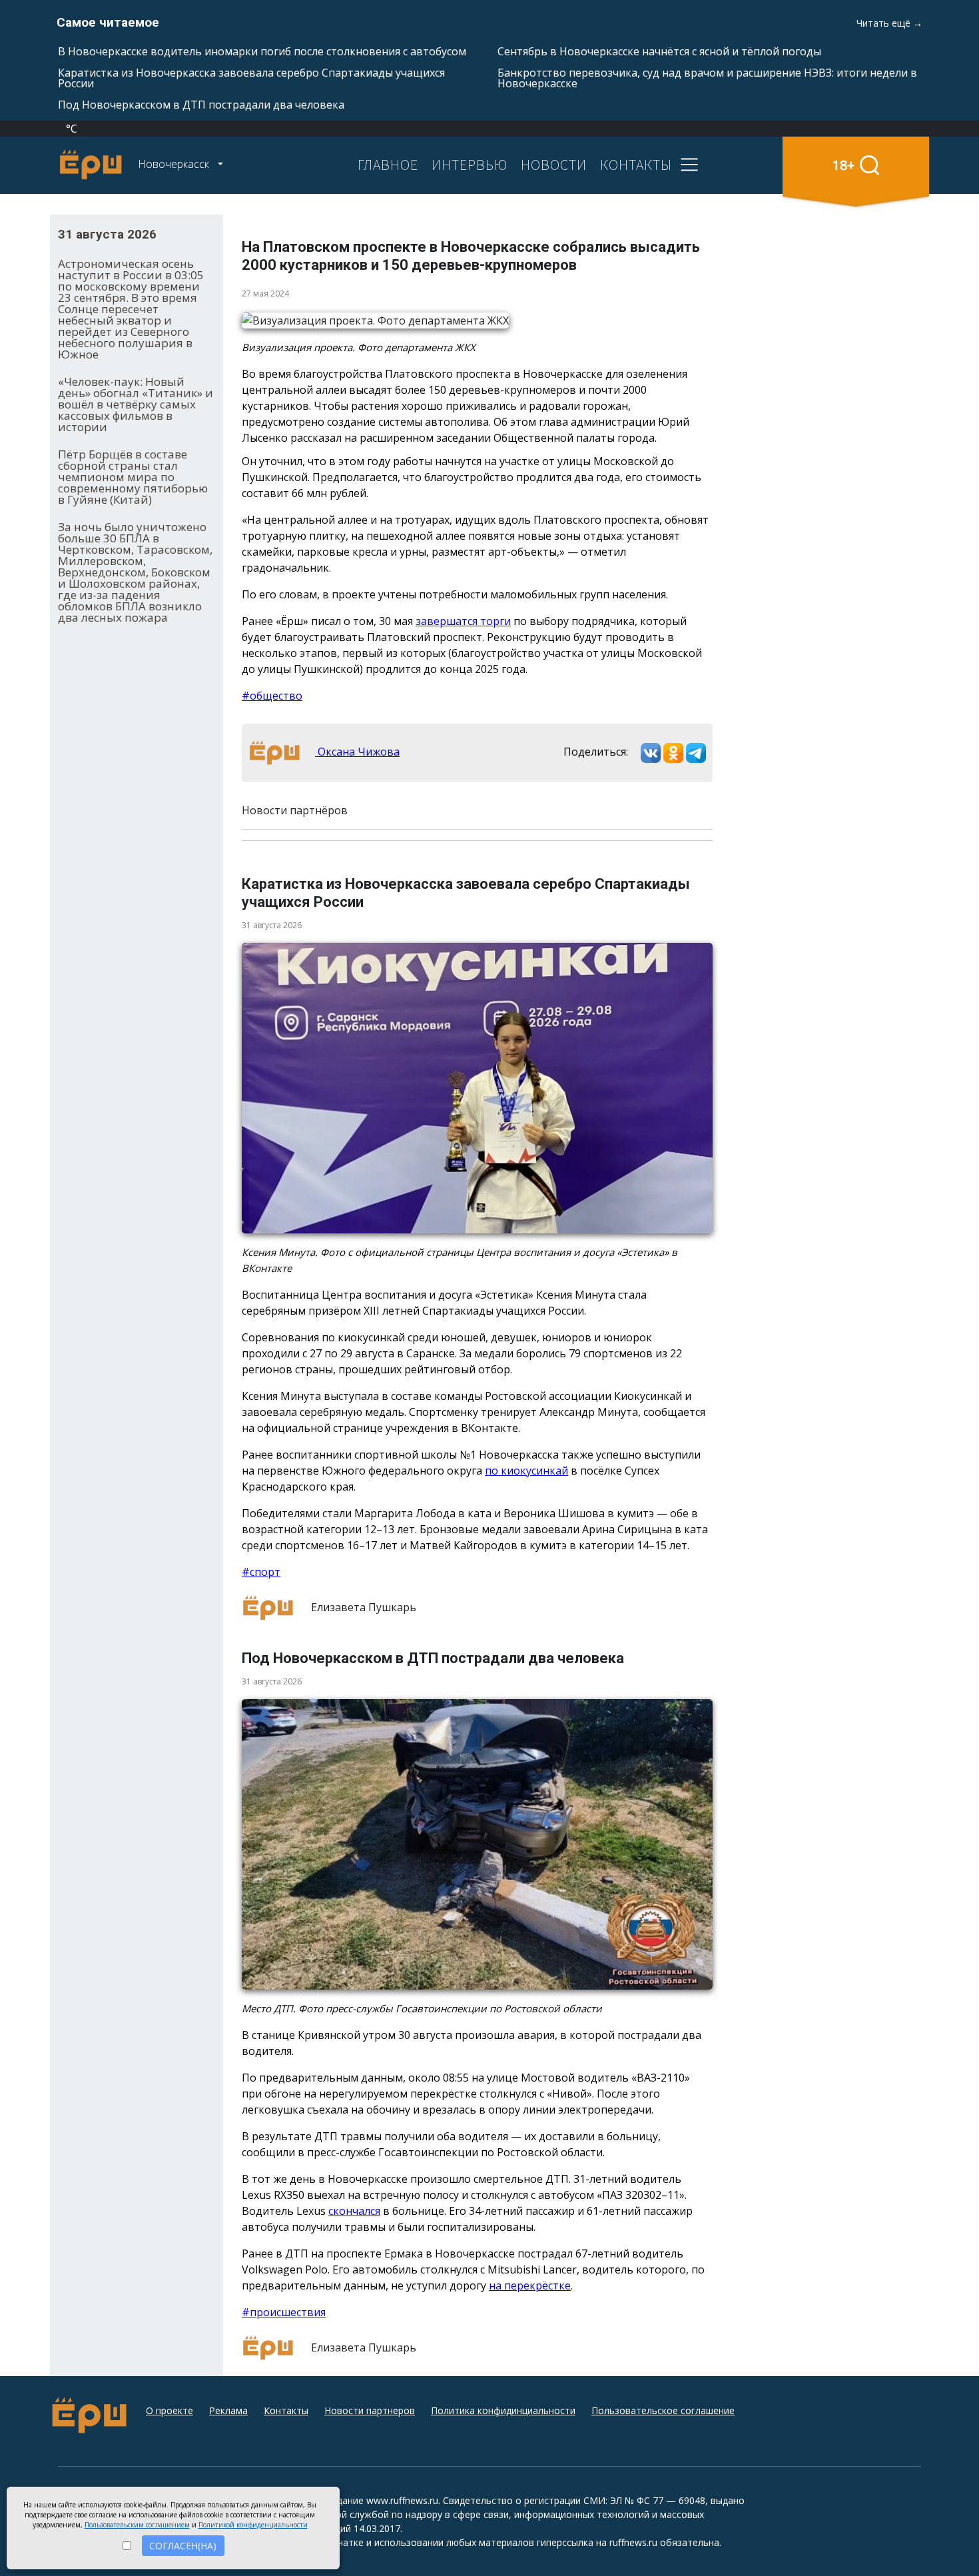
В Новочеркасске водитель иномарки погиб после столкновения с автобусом (262, 51)
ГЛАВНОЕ (388, 165)
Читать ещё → (889, 23)
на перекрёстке (530, 2285)
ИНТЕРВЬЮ (470, 165)
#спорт (261, 1572)
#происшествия (284, 2312)
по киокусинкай (526, 1471)
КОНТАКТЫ (636, 165)
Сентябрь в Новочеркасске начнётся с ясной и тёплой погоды (659, 51)
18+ (843, 165)
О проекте (169, 2410)
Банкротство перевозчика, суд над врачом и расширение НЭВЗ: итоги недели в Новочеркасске (707, 78)
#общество (272, 696)
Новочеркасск (175, 164)
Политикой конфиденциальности (253, 2525)
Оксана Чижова (357, 752)
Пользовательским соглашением (137, 2525)
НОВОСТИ (554, 165)
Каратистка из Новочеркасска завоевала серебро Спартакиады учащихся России (251, 78)
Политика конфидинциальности (503, 2410)
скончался (354, 2211)
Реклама (228, 2410)
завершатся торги (463, 621)
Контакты (286, 2410)
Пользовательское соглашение (663, 2410)
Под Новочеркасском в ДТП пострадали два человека (201, 105)
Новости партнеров (370, 2410)
